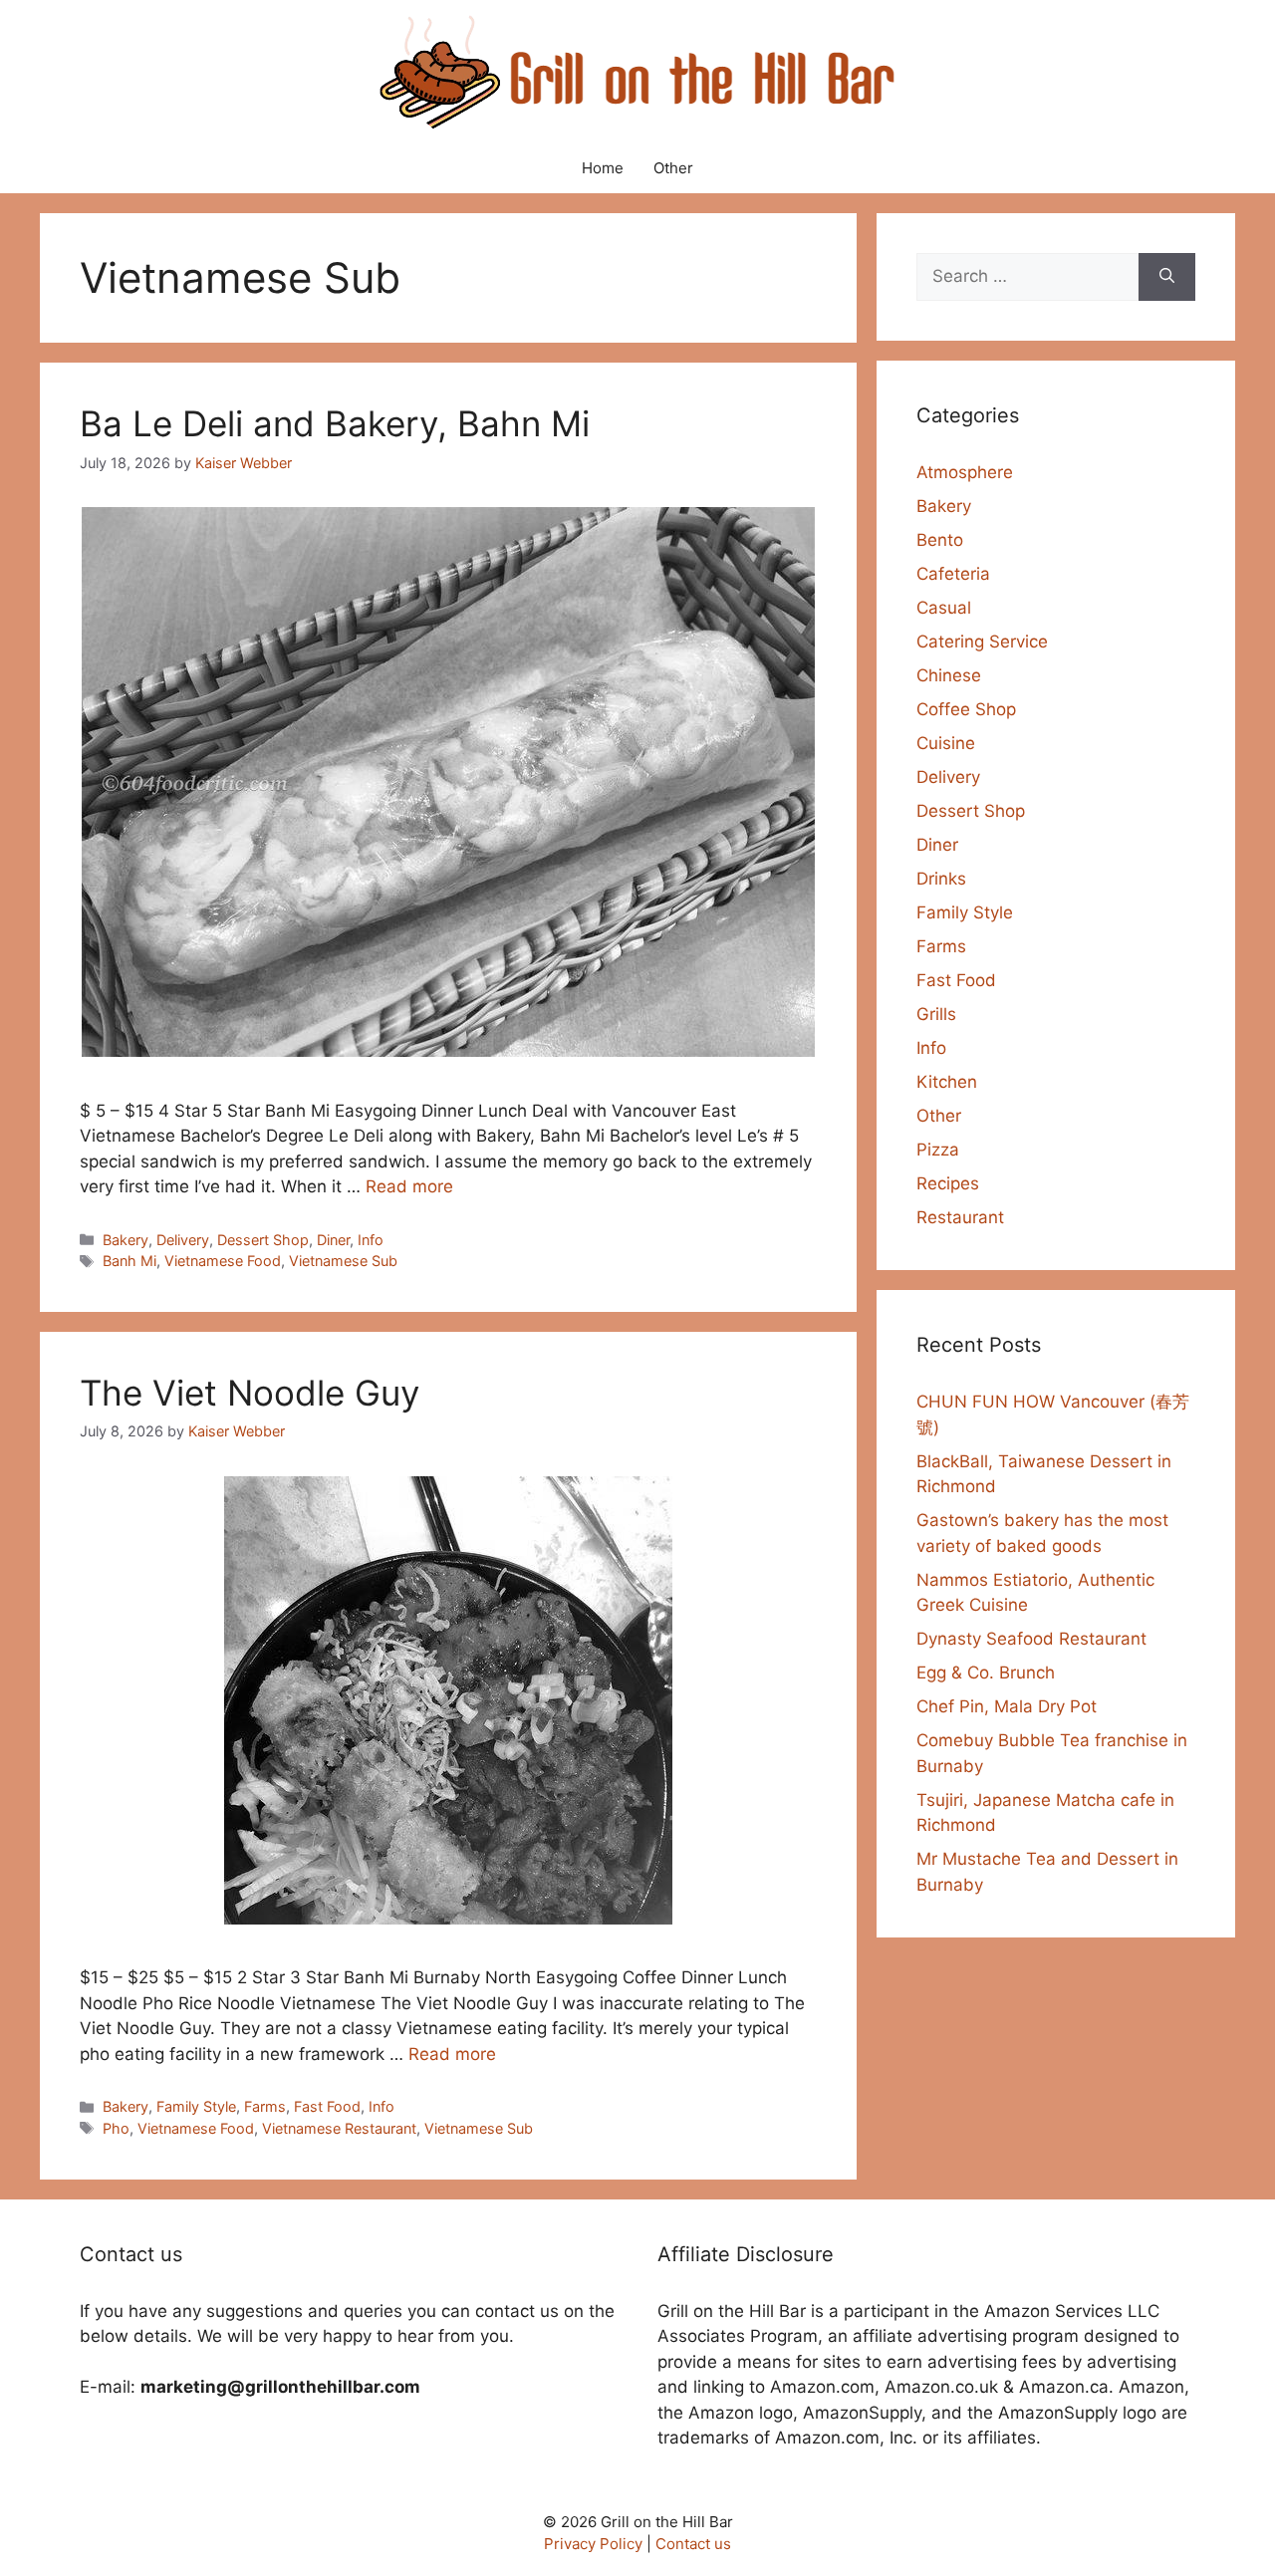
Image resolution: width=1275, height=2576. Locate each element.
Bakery (126, 1240)
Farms (265, 2106)
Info (371, 1240)
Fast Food (327, 2106)
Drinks (941, 879)
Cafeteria (953, 574)
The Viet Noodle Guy (250, 1393)
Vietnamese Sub (343, 1261)
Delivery (183, 1240)
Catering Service (982, 642)
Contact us (693, 2544)
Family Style (196, 2106)
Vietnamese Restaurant (339, 2128)
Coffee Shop (966, 709)
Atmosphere (965, 472)
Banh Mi (129, 1261)
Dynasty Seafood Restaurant (1031, 1639)
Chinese (949, 675)
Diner (333, 1240)
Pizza (938, 1150)
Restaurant (960, 1217)
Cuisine (946, 743)
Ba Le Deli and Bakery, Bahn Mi (335, 423)
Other (673, 168)
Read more (409, 1186)
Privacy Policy (593, 2544)
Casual (944, 608)
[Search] (1167, 277)
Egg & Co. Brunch (986, 1673)
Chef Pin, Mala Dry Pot (1007, 1706)
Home (603, 168)
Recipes (948, 1183)
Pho (116, 2128)
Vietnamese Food (223, 1261)
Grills (936, 1014)
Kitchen (947, 1082)
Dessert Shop (263, 1240)
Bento (940, 540)
